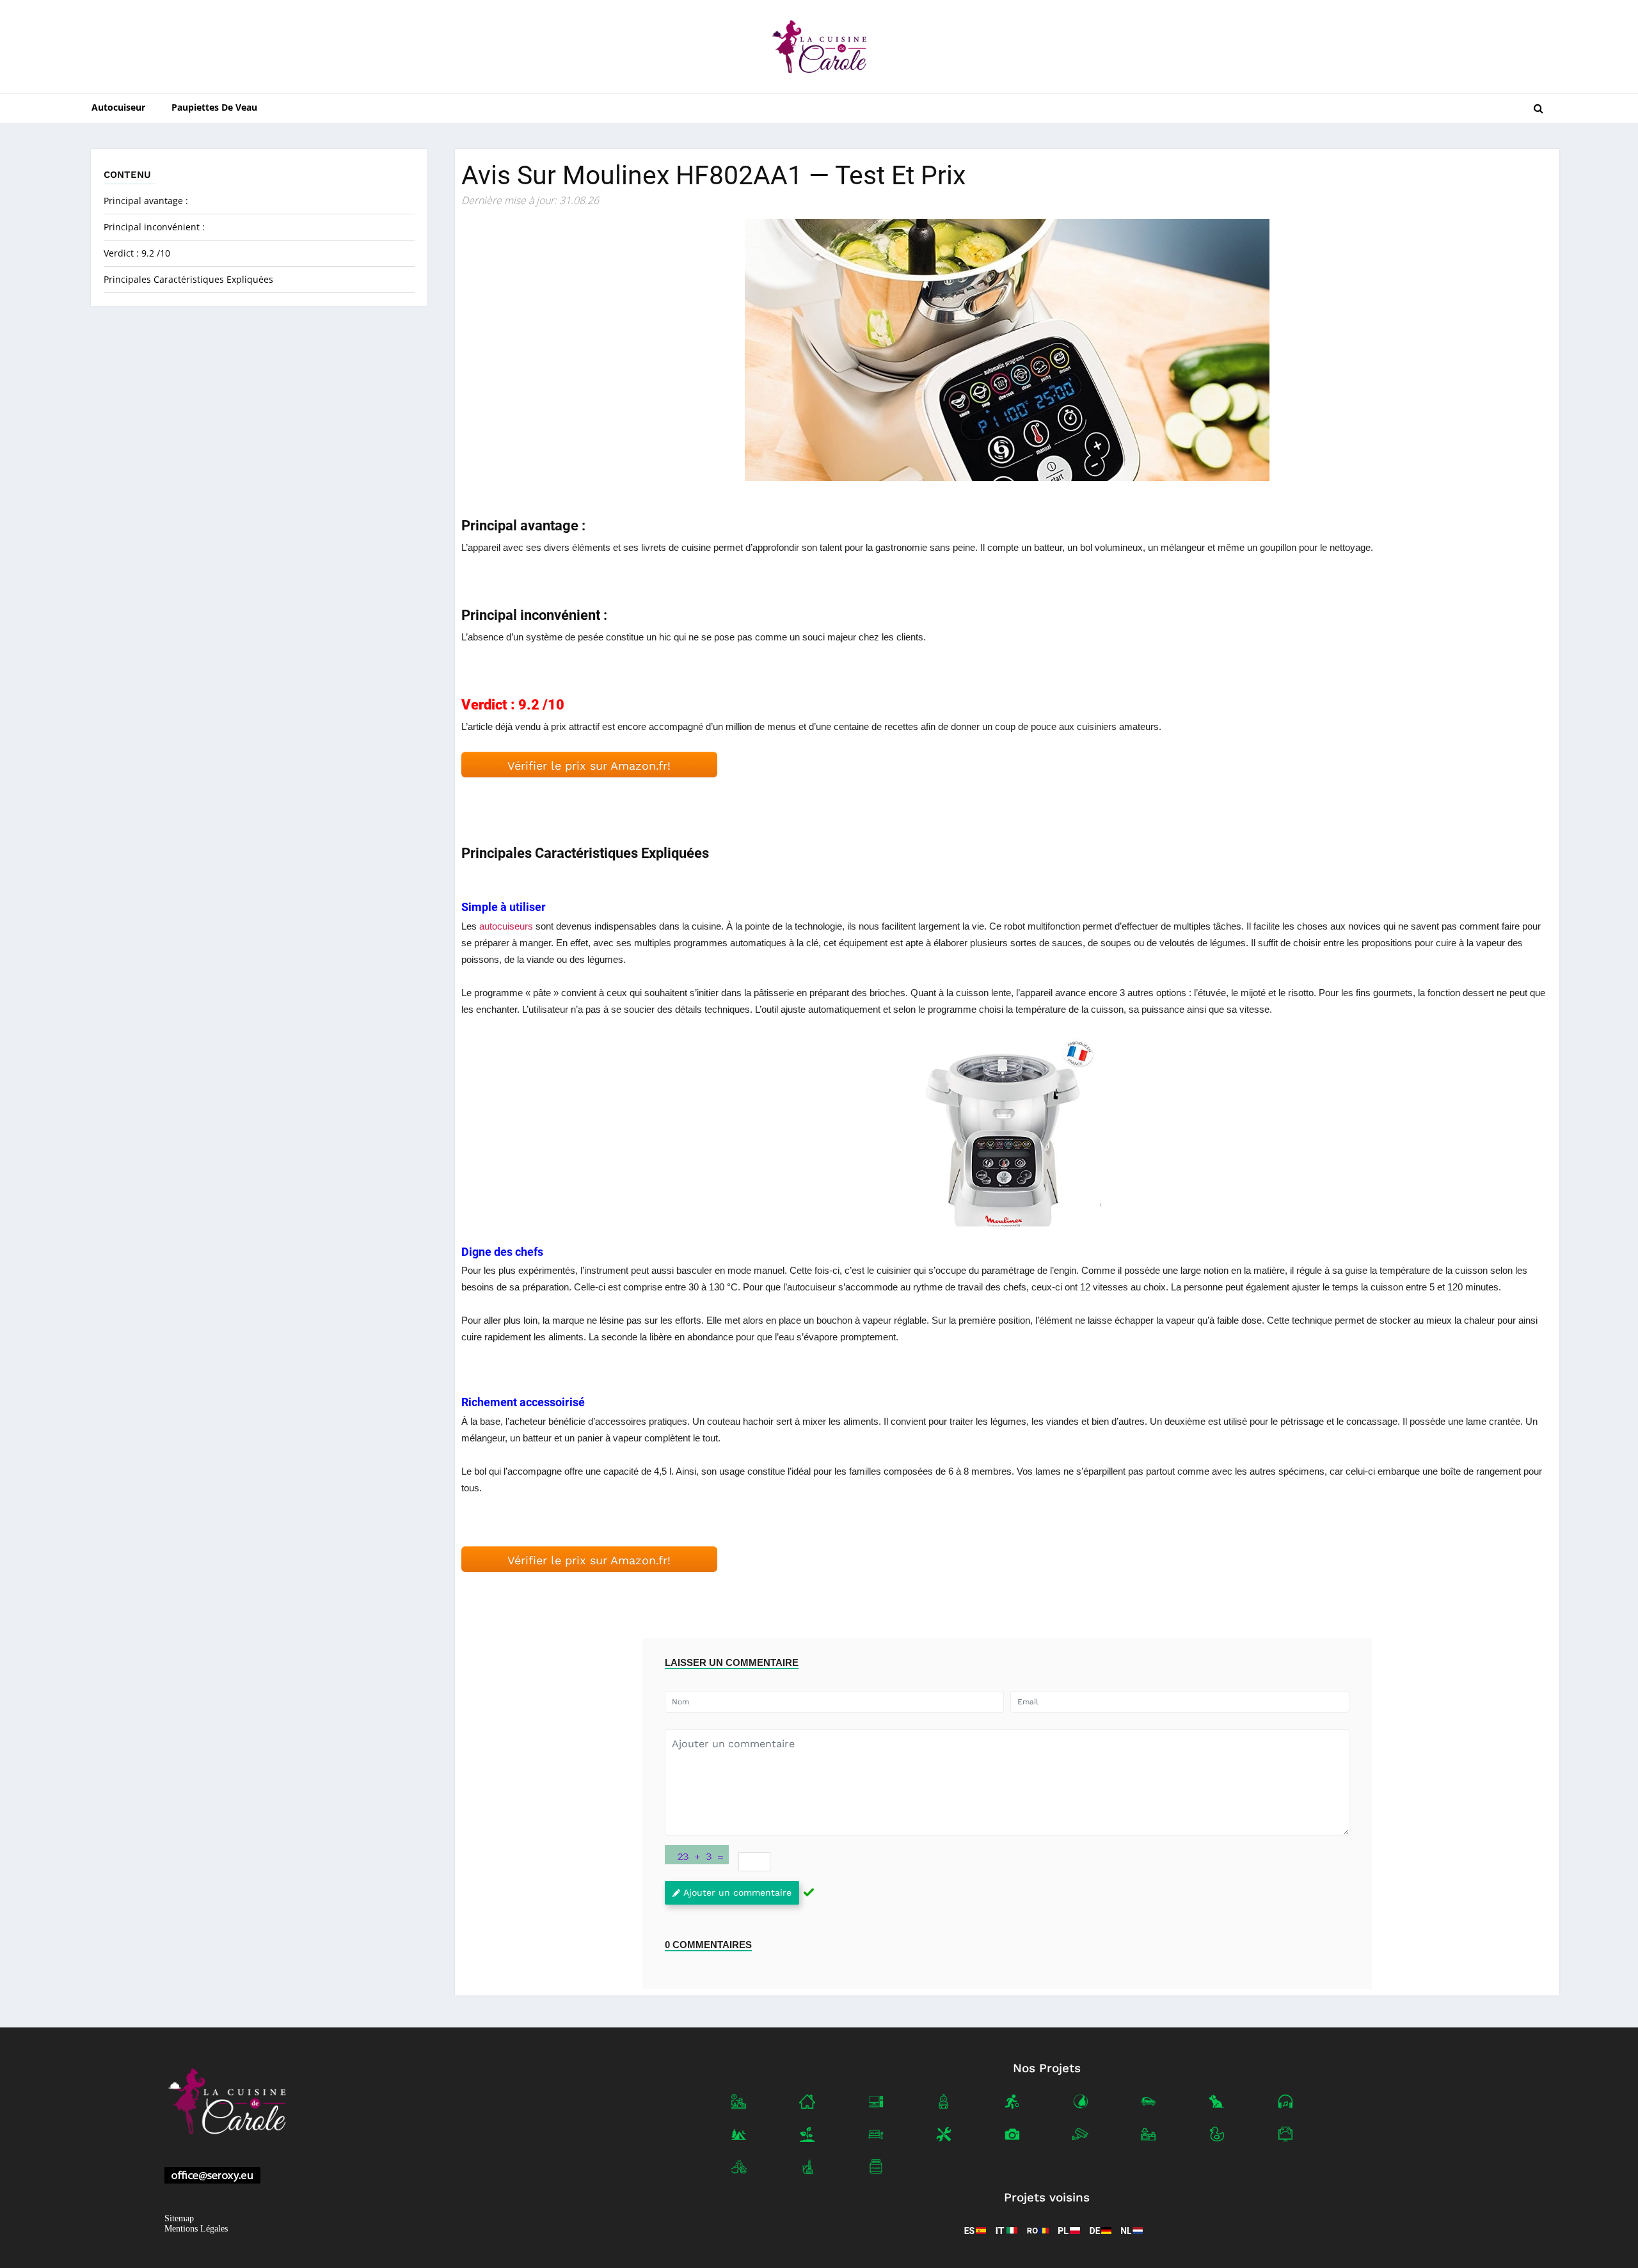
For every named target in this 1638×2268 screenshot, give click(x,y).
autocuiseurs (506, 926)
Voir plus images (1007, 1130)
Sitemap (179, 2218)
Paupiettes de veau (214, 107)
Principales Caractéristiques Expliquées (188, 279)
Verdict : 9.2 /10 (137, 253)
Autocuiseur (118, 107)
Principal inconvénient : (154, 227)
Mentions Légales (196, 2229)
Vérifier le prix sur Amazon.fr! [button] (589, 765)
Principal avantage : (146, 201)
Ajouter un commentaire (737, 1892)
